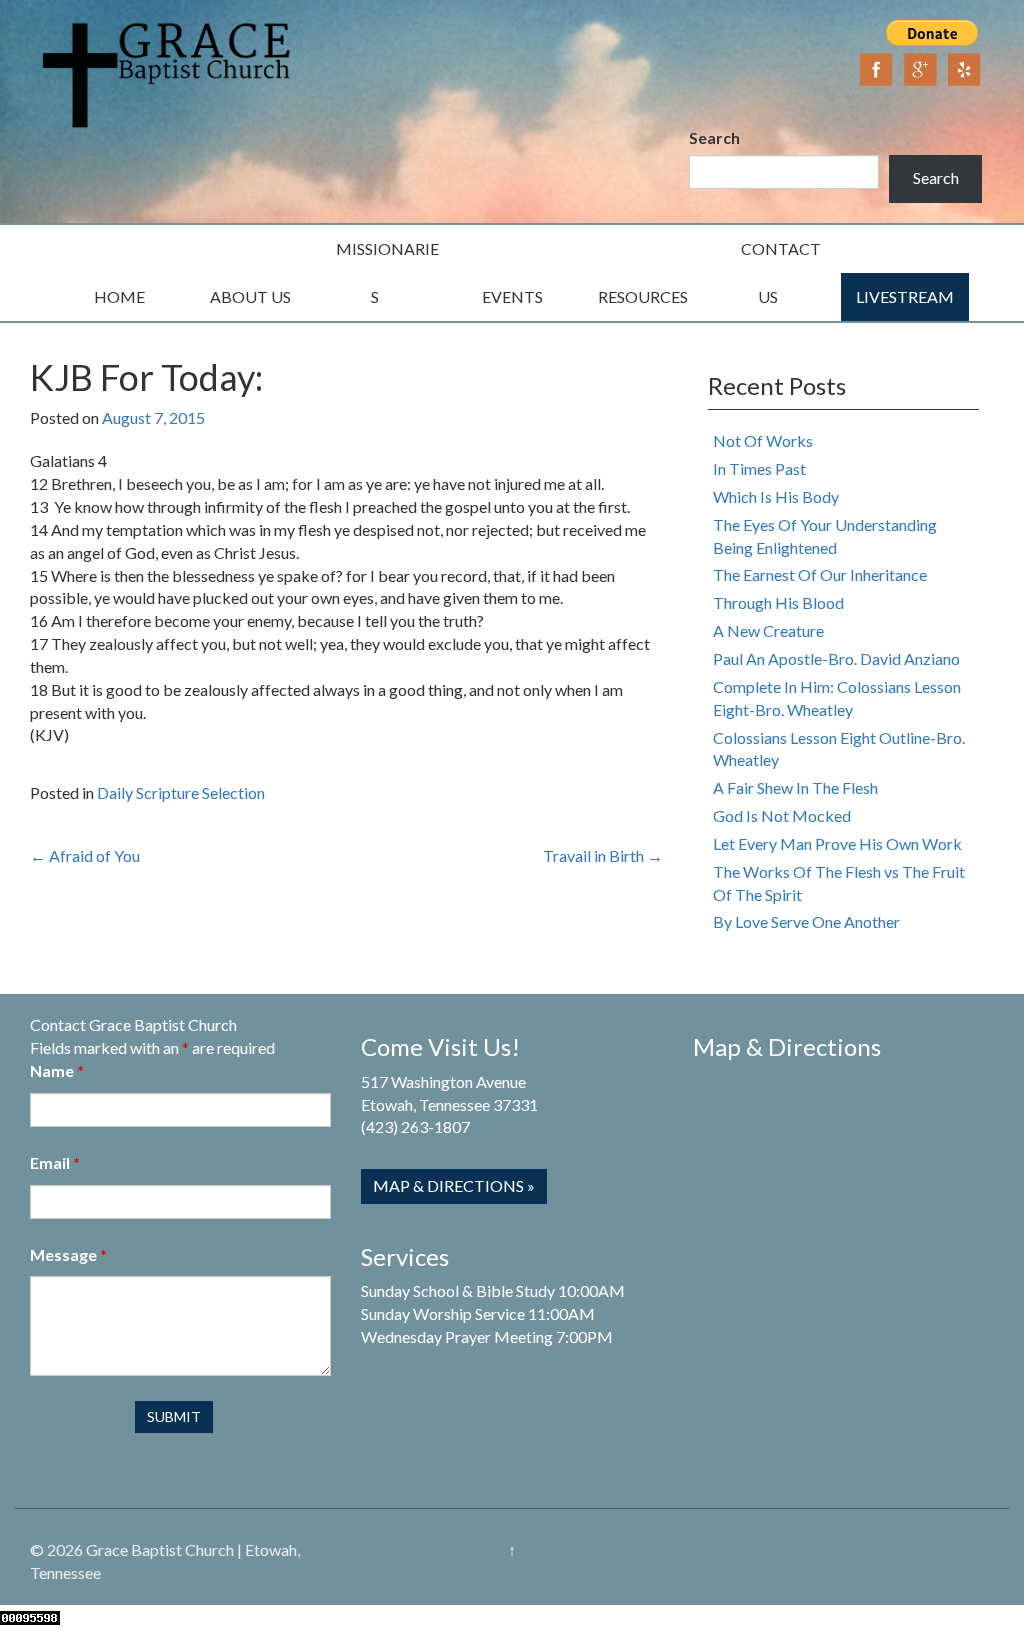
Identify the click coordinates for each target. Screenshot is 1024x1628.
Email (55, 1162)
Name (57, 1070)
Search (714, 137)
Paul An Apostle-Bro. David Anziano (836, 658)
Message (68, 1254)
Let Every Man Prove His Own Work (837, 843)
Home (119, 296)
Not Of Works (763, 440)
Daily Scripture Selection (181, 792)
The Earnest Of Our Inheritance (820, 574)
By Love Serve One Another (806, 921)
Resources (643, 296)
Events (512, 296)
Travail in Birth (603, 855)
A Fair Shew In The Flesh (795, 787)
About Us (250, 296)
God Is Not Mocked (782, 815)
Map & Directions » (454, 1185)
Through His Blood (778, 602)
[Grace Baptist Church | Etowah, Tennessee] (167, 72)
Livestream (905, 296)
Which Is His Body (776, 496)
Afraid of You (85, 855)
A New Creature (768, 630)
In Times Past (759, 468)
